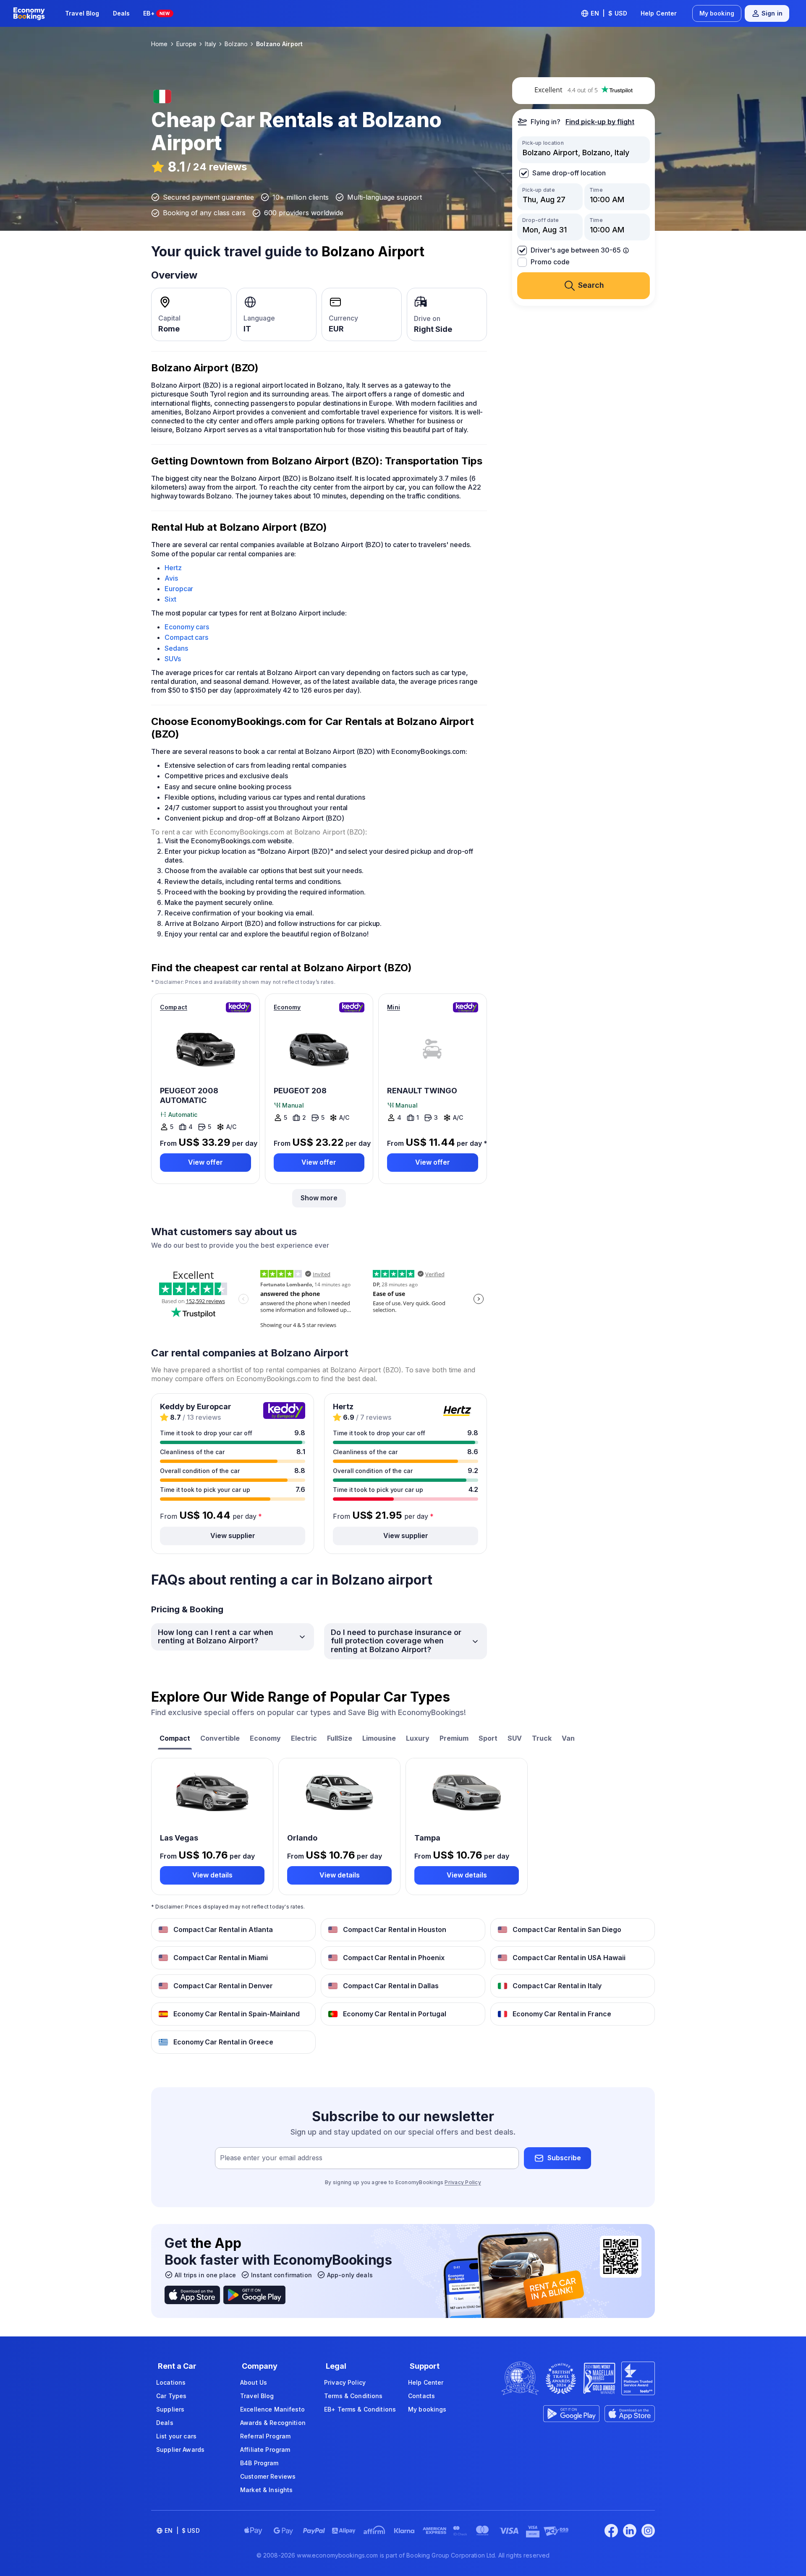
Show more (319, 1198)
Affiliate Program (265, 2450)
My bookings (427, 2409)
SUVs (173, 659)
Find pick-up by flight (600, 122)
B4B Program (259, 2463)
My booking (717, 13)
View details (212, 1875)
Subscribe (564, 2158)
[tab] (175, 1739)
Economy (287, 1007)
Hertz (173, 568)
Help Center (659, 13)
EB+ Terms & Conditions (360, 2409)
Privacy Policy (463, 2182)
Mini (394, 1007)
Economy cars (187, 627)
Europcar (179, 589)
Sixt (170, 599)
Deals (122, 13)
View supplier (233, 1536)
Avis (171, 578)
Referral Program (265, 2436)
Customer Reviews (268, 2476)
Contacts (421, 2396)
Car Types (171, 2396)
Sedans (176, 648)
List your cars (176, 2436)
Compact (174, 1007)
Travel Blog (82, 13)
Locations (171, 2382)
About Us (254, 2382)
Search (591, 285)
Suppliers (170, 2409)
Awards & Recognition (273, 2423)
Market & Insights (266, 2490)
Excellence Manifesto (272, 2409)
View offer (205, 1162)
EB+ (156, 13)
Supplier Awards (180, 2450)
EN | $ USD (609, 13)
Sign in (772, 13)
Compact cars (186, 637)
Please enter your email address (271, 2158)
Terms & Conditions (353, 2396)
